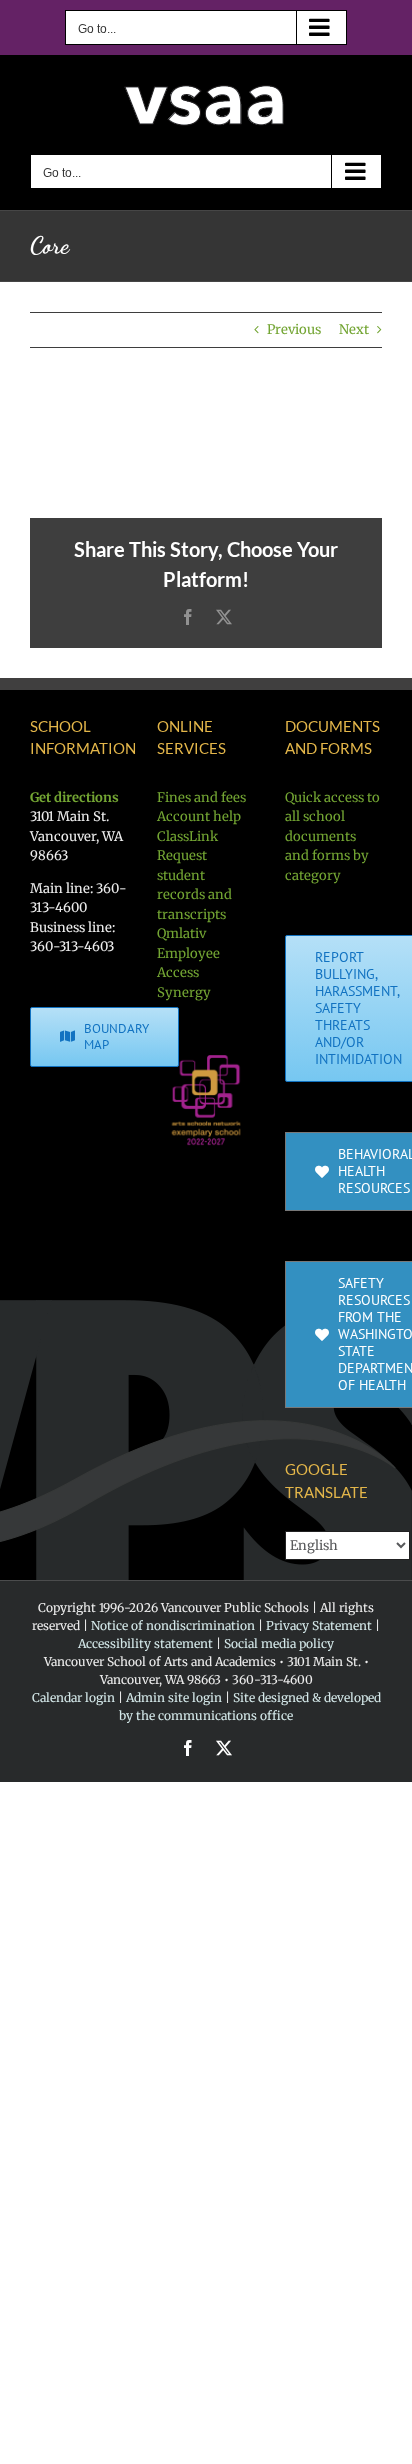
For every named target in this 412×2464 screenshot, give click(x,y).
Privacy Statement (319, 1625)
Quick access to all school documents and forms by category (332, 836)
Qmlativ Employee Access (188, 953)
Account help (199, 816)
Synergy (184, 992)
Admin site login (174, 1697)
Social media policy (279, 1643)
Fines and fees (201, 797)
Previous (294, 329)
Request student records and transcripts (194, 885)
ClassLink (187, 836)
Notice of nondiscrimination (173, 1625)
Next (354, 329)
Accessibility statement (145, 1643)
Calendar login (73, 1697)
